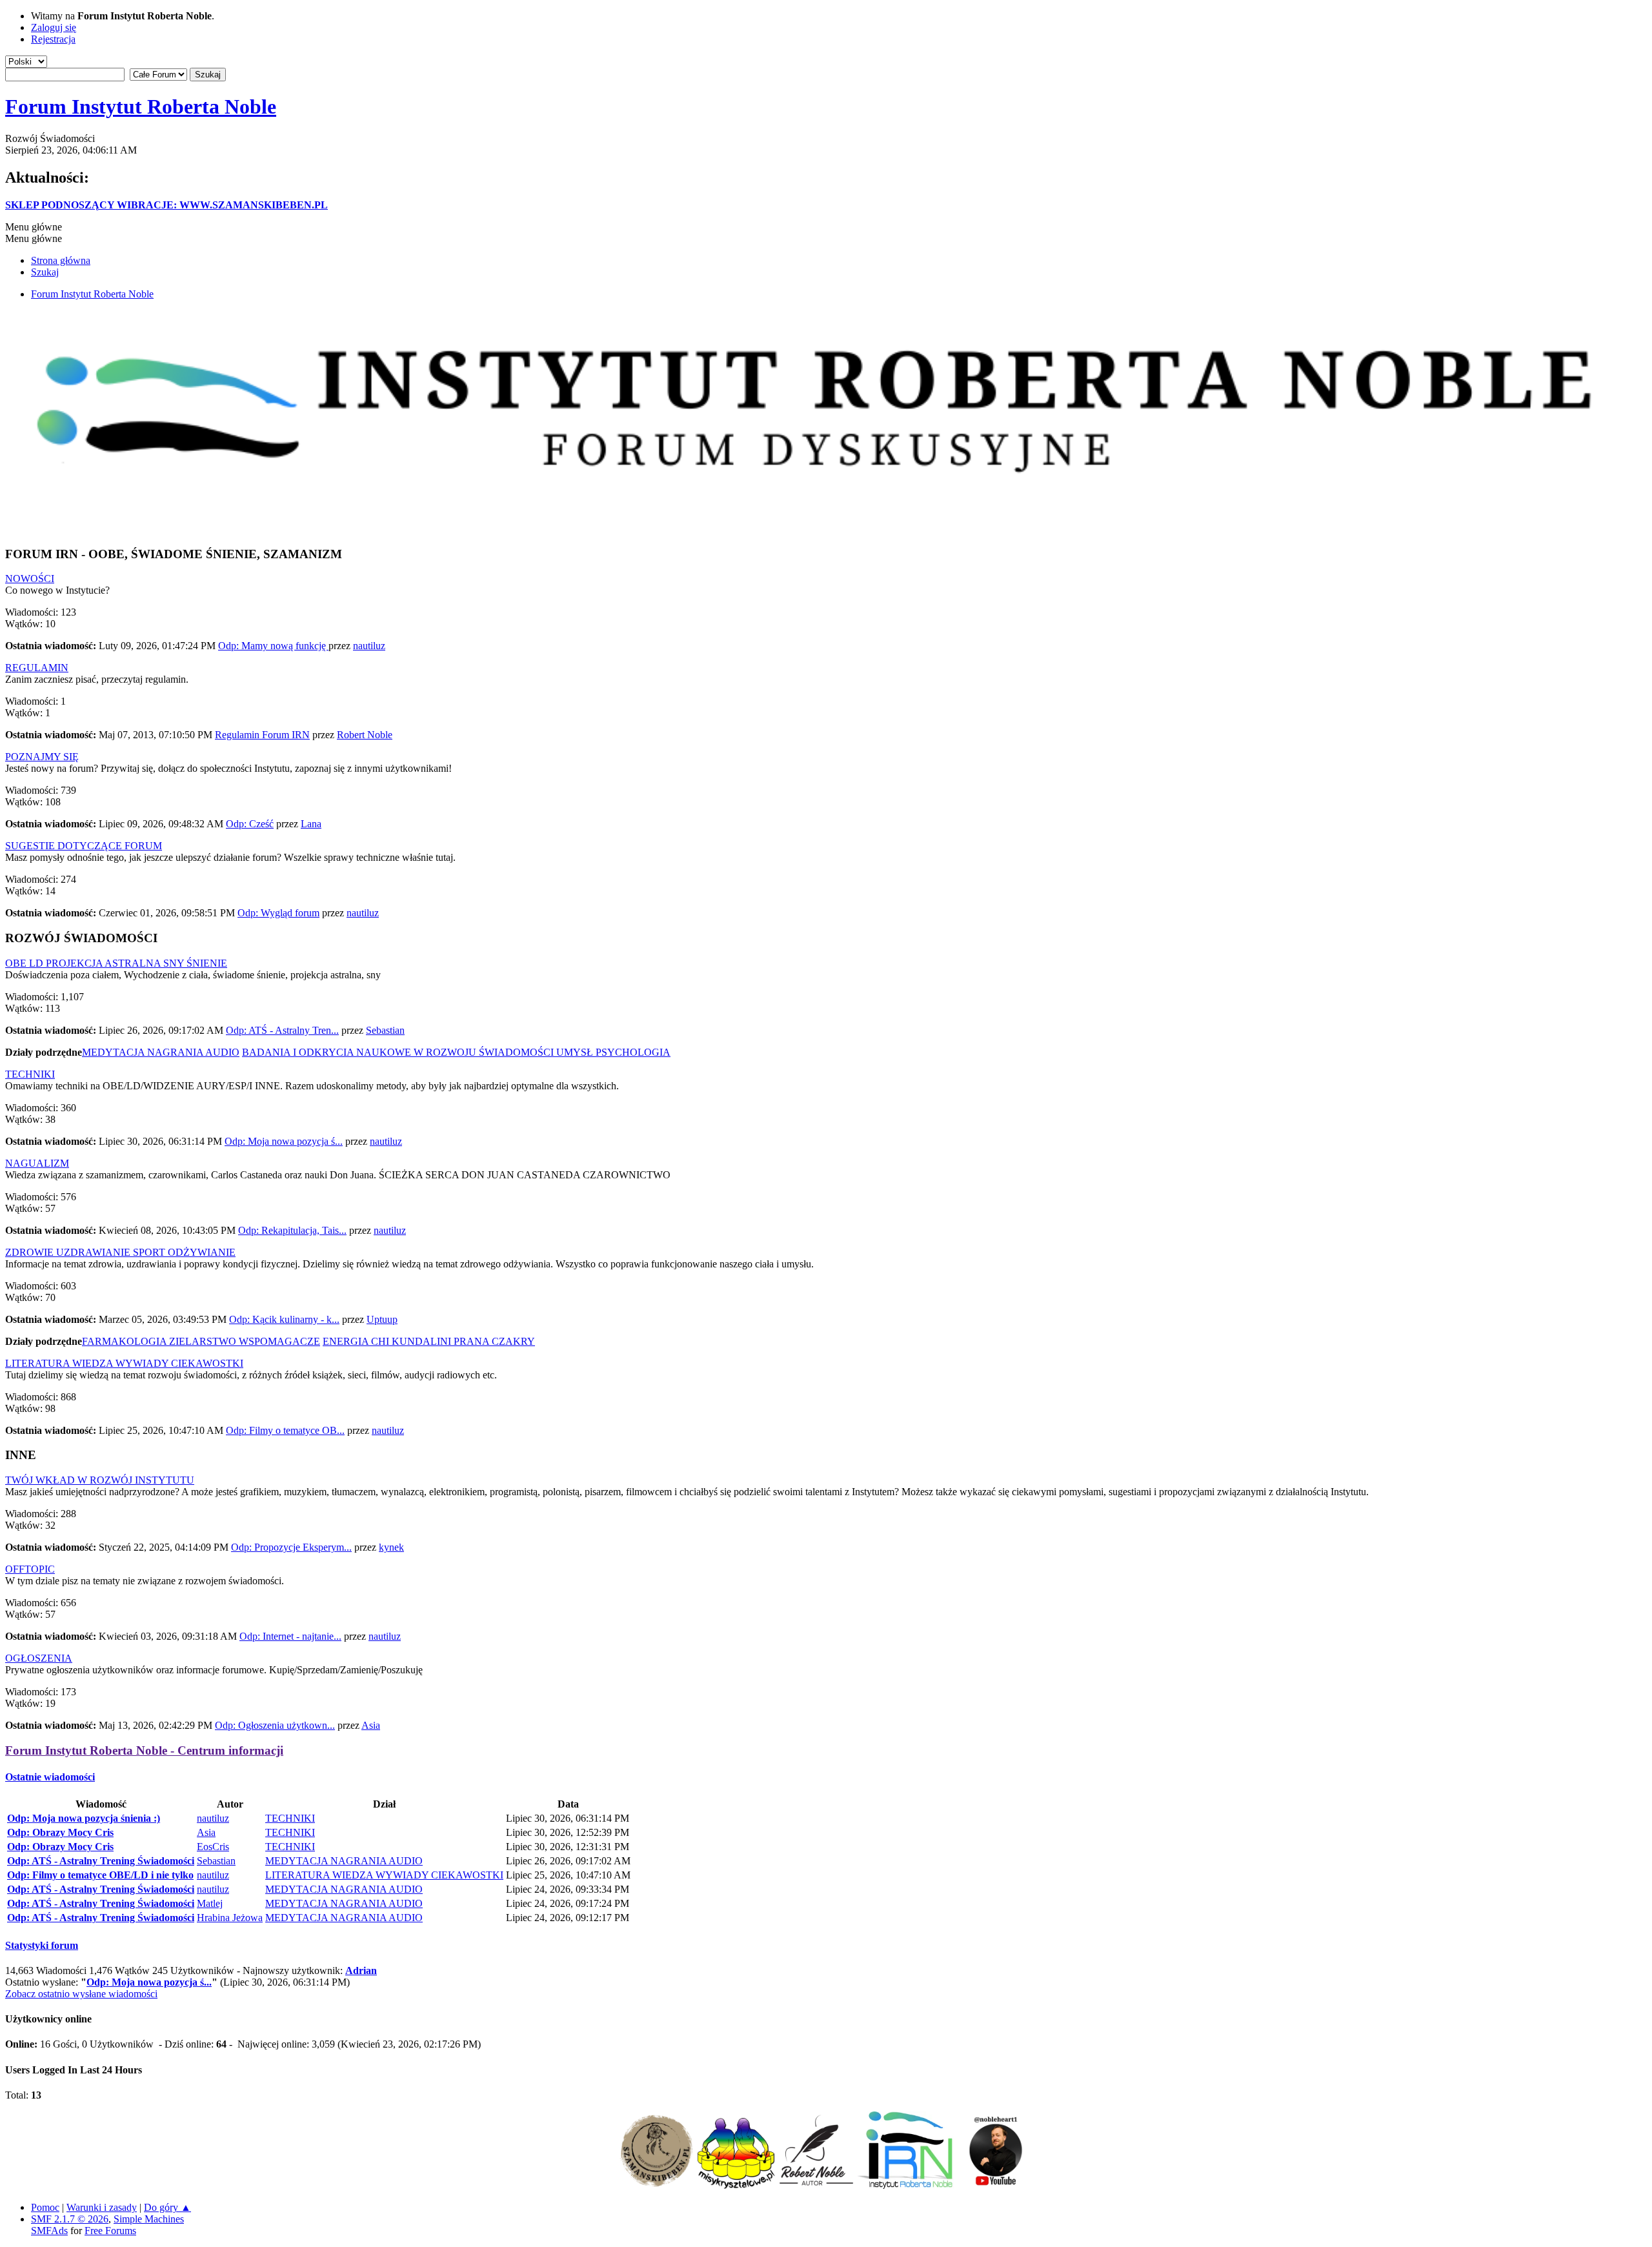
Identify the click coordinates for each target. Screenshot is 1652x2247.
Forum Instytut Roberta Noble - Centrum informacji (144, 1750)
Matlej (210, 1903)
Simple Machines (149, 2219)
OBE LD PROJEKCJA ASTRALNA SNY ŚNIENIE (116, 963)
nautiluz (369, 646)
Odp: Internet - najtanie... (290, 1636)
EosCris (213, 1847)
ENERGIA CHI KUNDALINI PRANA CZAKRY (429, 1341)
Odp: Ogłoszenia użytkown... (275, 1725)
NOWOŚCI (30, 579)
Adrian (361, 1970)
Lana (311, 824)
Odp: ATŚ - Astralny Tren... (282, 1030)
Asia (371, 1725)
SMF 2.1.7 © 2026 (70, 2219)
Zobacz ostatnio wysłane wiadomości (81, 1994)
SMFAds (49, 2231)
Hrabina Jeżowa (230, 1918)
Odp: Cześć (250, 824)
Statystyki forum (42, 1945)
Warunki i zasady (102, 2207)
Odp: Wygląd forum (278, 913)
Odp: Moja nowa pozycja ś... (284, 1141)
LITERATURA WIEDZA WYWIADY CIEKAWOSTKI (124, 1363)
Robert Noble (365, 735)
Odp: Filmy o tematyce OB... (285, 1430)
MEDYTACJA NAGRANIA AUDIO (161, 1052)
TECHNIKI (30, 1074)
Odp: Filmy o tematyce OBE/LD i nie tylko (100, 1875)
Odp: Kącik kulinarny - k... (284, 1319)
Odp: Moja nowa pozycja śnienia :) (84, 1818)
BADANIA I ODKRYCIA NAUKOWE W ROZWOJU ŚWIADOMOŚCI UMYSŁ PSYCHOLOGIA (456, 1052)
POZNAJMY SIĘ (42, 757)
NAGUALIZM (37, 1163)
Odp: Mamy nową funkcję (273, 646)
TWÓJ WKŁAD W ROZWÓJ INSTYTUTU (100, 1480)
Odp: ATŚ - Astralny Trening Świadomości (101, 1861)
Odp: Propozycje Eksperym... (291, 1547)
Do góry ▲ (167, 2207)
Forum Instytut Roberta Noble (141, 106)
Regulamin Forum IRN (262, 735)
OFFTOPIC (30, 1569)
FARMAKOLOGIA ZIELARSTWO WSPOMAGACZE (201, 1341)
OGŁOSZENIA (39, 1658)
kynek (391, 1547)
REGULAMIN (37, 668)
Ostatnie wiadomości (50, 1777)
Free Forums (110, 2231)
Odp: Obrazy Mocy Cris (60, 1832)
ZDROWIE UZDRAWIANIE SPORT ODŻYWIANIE (120, 1252)
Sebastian (385, 1030)
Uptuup (382, 1319)
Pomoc (45, 2207)
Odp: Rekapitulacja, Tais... (292, 1230)
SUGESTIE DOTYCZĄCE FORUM (84, 846)
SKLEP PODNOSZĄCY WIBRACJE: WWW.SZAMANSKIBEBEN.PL (166, 205)
